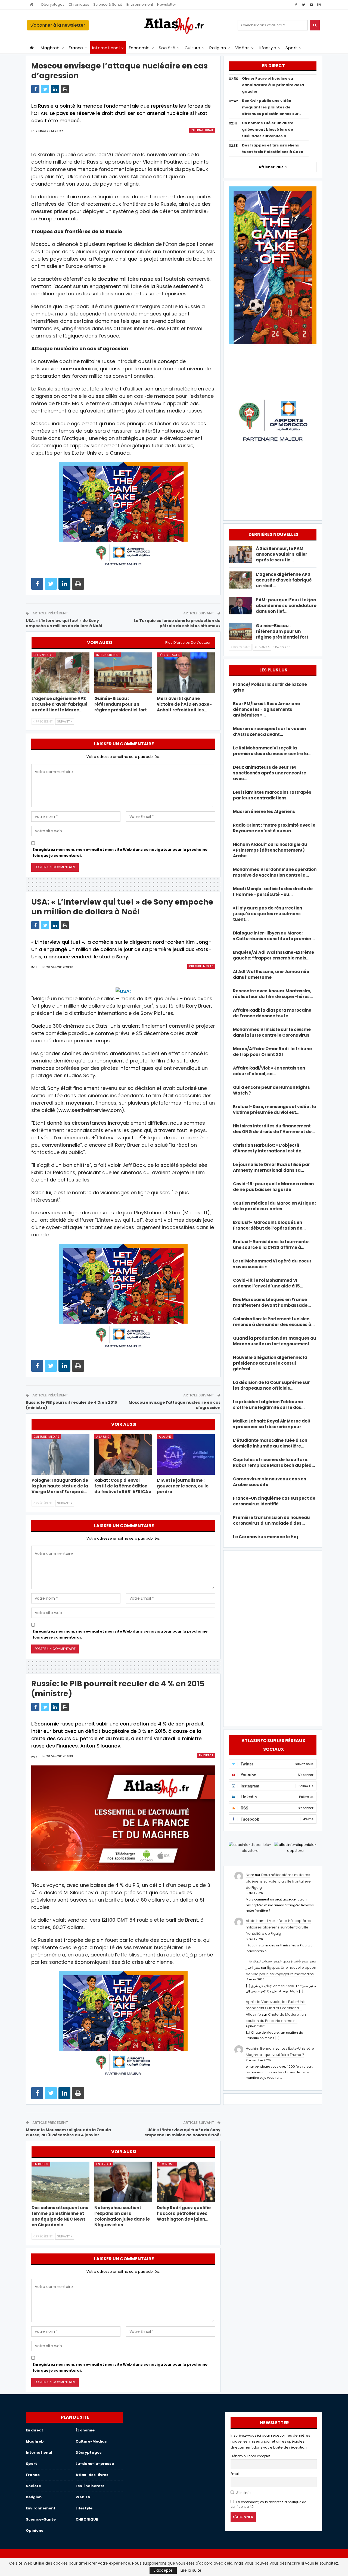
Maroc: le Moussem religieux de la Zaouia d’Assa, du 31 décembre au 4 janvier (68, 2133)
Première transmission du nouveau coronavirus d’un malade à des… (271, 1520)
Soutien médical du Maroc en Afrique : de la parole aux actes (275, 1206)
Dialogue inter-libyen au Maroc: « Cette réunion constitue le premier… (274, 936)
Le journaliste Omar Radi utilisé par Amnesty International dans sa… (271, 1167)
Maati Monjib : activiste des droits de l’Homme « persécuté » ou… (273, 892)
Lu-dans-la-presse (95, 2464)
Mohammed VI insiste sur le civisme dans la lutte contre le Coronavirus (272, 1032)
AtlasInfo (243, 2493)
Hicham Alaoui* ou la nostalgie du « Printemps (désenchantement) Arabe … (270, 850)
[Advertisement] (273, 1637)
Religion (218, 48)
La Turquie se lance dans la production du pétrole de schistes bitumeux (177, 623)
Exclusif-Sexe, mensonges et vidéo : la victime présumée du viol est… (275, 1109)
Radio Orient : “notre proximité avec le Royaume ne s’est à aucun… (274, 828)
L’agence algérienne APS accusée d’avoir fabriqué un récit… (284, 580)
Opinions (35, 2530)
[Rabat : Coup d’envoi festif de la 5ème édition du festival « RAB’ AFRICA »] (123, 1454)
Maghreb (50, 48)
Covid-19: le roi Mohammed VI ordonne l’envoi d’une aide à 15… (268, 1283)
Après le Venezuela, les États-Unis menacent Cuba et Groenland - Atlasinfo (276, 2008)
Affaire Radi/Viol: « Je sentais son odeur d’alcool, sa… (269, 1071)
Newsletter (167, 4)
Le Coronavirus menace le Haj (265, 1537)
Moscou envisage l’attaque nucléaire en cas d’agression (175, 1405)
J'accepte (163, 2570)
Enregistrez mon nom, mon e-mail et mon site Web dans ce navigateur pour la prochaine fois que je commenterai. (120, 853)
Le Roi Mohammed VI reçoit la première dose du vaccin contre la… (272, 751)
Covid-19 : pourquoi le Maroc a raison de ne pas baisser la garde (273, 1187)
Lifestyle (268, 48)
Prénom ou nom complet (250, 2456)
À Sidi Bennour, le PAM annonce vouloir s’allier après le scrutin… (282, 554)
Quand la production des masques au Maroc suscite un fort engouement (275, 1341)
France (76, 48)
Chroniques (79, 4)
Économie (139, 48)
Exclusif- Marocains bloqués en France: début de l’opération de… (269, 1225)
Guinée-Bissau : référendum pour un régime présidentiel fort (282, 631)
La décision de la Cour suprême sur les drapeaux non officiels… (271, 1385)
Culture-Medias (201, 966)
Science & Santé (108, 4)
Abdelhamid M (259, 1921)
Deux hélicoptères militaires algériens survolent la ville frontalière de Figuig (278, 1881)
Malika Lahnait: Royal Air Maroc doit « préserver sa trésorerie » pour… (272, 1424)
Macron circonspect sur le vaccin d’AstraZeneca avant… (269, 731)
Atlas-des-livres (92, 2475)
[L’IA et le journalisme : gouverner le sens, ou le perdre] (186, 1454)
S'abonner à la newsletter (58, 25)
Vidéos (243, 48)
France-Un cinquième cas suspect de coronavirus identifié (274, 1501)
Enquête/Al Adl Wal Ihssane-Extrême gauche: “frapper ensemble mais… (274, 955)
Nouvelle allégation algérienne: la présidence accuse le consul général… (270, 1363)
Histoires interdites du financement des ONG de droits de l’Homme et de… (274, 1129)
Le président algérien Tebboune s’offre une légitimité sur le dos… (269, 1405)
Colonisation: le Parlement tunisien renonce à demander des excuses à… (274, 1322)
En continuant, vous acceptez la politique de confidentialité (268, 2504)
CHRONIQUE (87, 2519)
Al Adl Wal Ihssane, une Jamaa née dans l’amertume (271, 974)
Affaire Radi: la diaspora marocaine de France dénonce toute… (272, 1013)
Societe (33, 2486)
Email (235, 2474)
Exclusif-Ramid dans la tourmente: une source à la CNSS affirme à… (271, 1245)
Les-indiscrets (90, 2486)
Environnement (140, 4)
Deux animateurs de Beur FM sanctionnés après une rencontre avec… (270, 773)
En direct (206, 1755)
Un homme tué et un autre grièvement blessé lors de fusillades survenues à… (268, 129)
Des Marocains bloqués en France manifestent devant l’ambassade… (272, 1302)
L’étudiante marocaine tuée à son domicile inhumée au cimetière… (270, 1443)
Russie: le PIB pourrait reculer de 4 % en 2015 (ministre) (71, 1405)
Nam (250, 1875)
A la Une (103, 1437)
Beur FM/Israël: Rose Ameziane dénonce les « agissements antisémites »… (266, 709)
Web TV (83, 2497)
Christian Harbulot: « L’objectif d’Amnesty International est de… (269, 1148)
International (106, 48)
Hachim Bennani (260, 2048)
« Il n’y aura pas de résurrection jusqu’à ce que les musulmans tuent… (268, 914)
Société (167, 48)
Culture (192, 48)
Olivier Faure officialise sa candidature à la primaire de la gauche (273, 85)
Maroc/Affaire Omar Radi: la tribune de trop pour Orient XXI (272, 1052)
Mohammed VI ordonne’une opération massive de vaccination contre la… (275, 872)
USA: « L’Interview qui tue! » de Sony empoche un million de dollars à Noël (64, 623)
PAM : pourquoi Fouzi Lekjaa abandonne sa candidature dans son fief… (286, 606)
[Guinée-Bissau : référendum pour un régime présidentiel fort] (123, 673)
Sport (291, 48)
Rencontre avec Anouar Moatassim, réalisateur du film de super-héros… (273, 994)
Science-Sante (41, 2519)
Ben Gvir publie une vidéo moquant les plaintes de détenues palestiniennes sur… (272, 107)
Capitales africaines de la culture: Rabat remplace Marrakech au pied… (274, 1462)
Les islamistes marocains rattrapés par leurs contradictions (272, 795)
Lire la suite (191, 2570)
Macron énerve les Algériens (264, 812)
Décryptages (53, 4)
